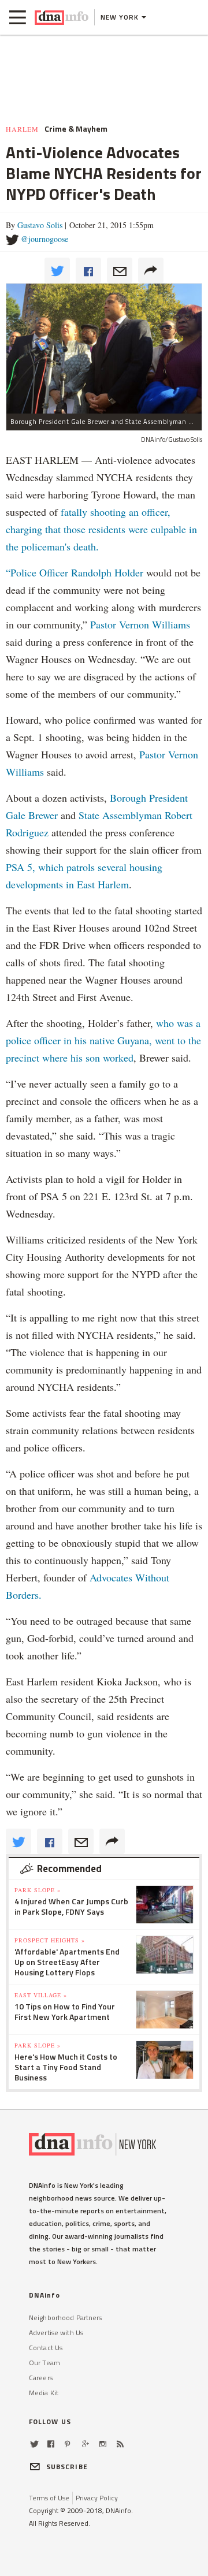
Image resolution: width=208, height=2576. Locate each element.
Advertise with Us (56, 2333)
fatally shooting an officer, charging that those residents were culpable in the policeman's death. (101, 529)
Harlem (22, 129)
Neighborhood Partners (66, 2318)
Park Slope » (38, 1890)
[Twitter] (34, 2444)
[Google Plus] (86, 2444)
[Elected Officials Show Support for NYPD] (104, 348)
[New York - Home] (62, 17)
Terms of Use (49, 2498)
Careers (41, 2378)
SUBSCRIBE (67, 2467)
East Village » (41, 1995)
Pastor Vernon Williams (140, 624)
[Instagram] (103, 2444)
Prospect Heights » (50, 1940)
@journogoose (44, 239)
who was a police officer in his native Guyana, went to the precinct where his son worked (103, 1040)
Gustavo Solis (40, 225)
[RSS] (120, 2444)
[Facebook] (51, 2444)
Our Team (44, 2363)
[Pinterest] (67, 2444)
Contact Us (46, 2348)
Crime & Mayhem (76, 129)
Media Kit (44, 2393)
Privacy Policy (97, 2498)
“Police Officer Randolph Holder (76, 572)
